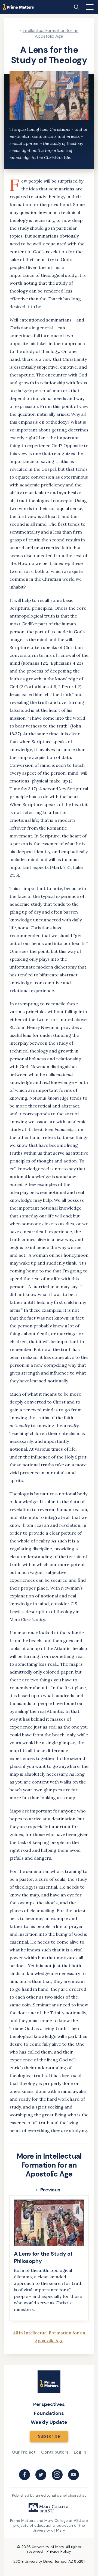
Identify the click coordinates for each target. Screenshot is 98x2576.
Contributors (55, 2452)
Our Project (24, 2452)
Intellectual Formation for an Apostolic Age (51, 33)
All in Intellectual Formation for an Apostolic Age (49, 2337)
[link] (49, 2258)
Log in (80, 2452)
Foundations (49, 2413)
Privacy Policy (59, 2551)
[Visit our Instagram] (57, 2475)
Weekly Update (49, 2422)
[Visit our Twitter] (41, 2475)
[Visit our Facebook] (24, 2475)
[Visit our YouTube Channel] (73, 2475)
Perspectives (49, 2404)
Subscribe (49, 2436)
